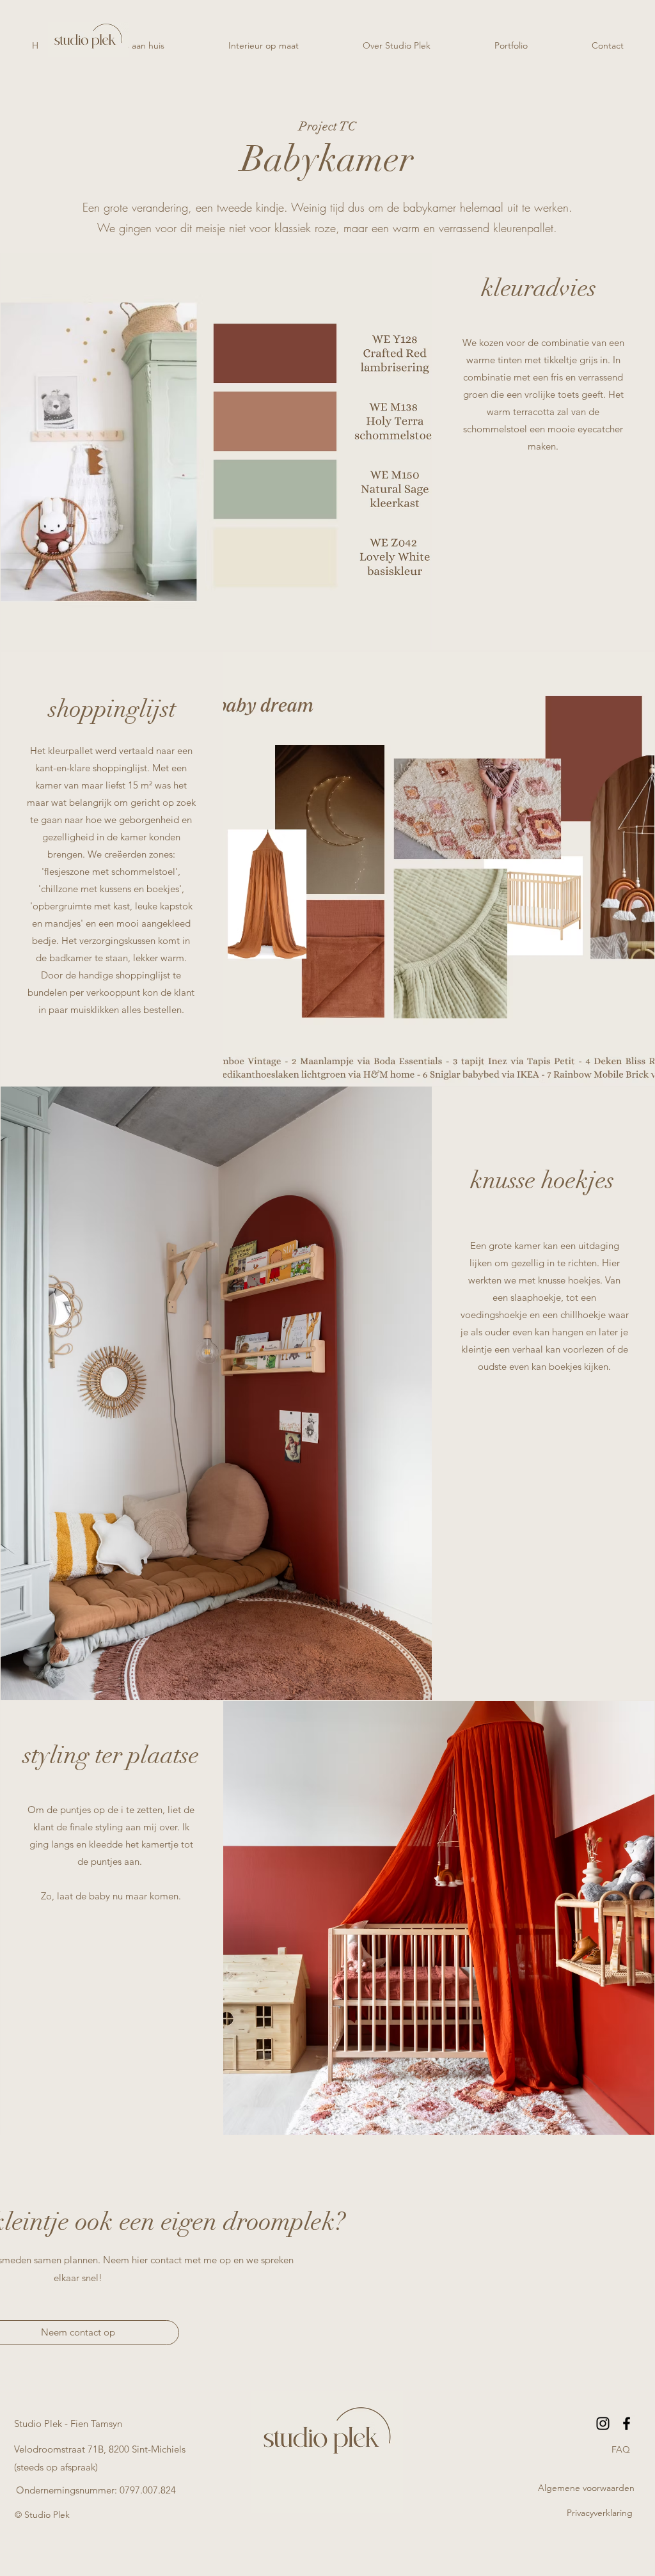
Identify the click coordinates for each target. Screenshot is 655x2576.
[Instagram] (603, 2423)
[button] (620, 2450)
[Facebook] (627, 2423)
